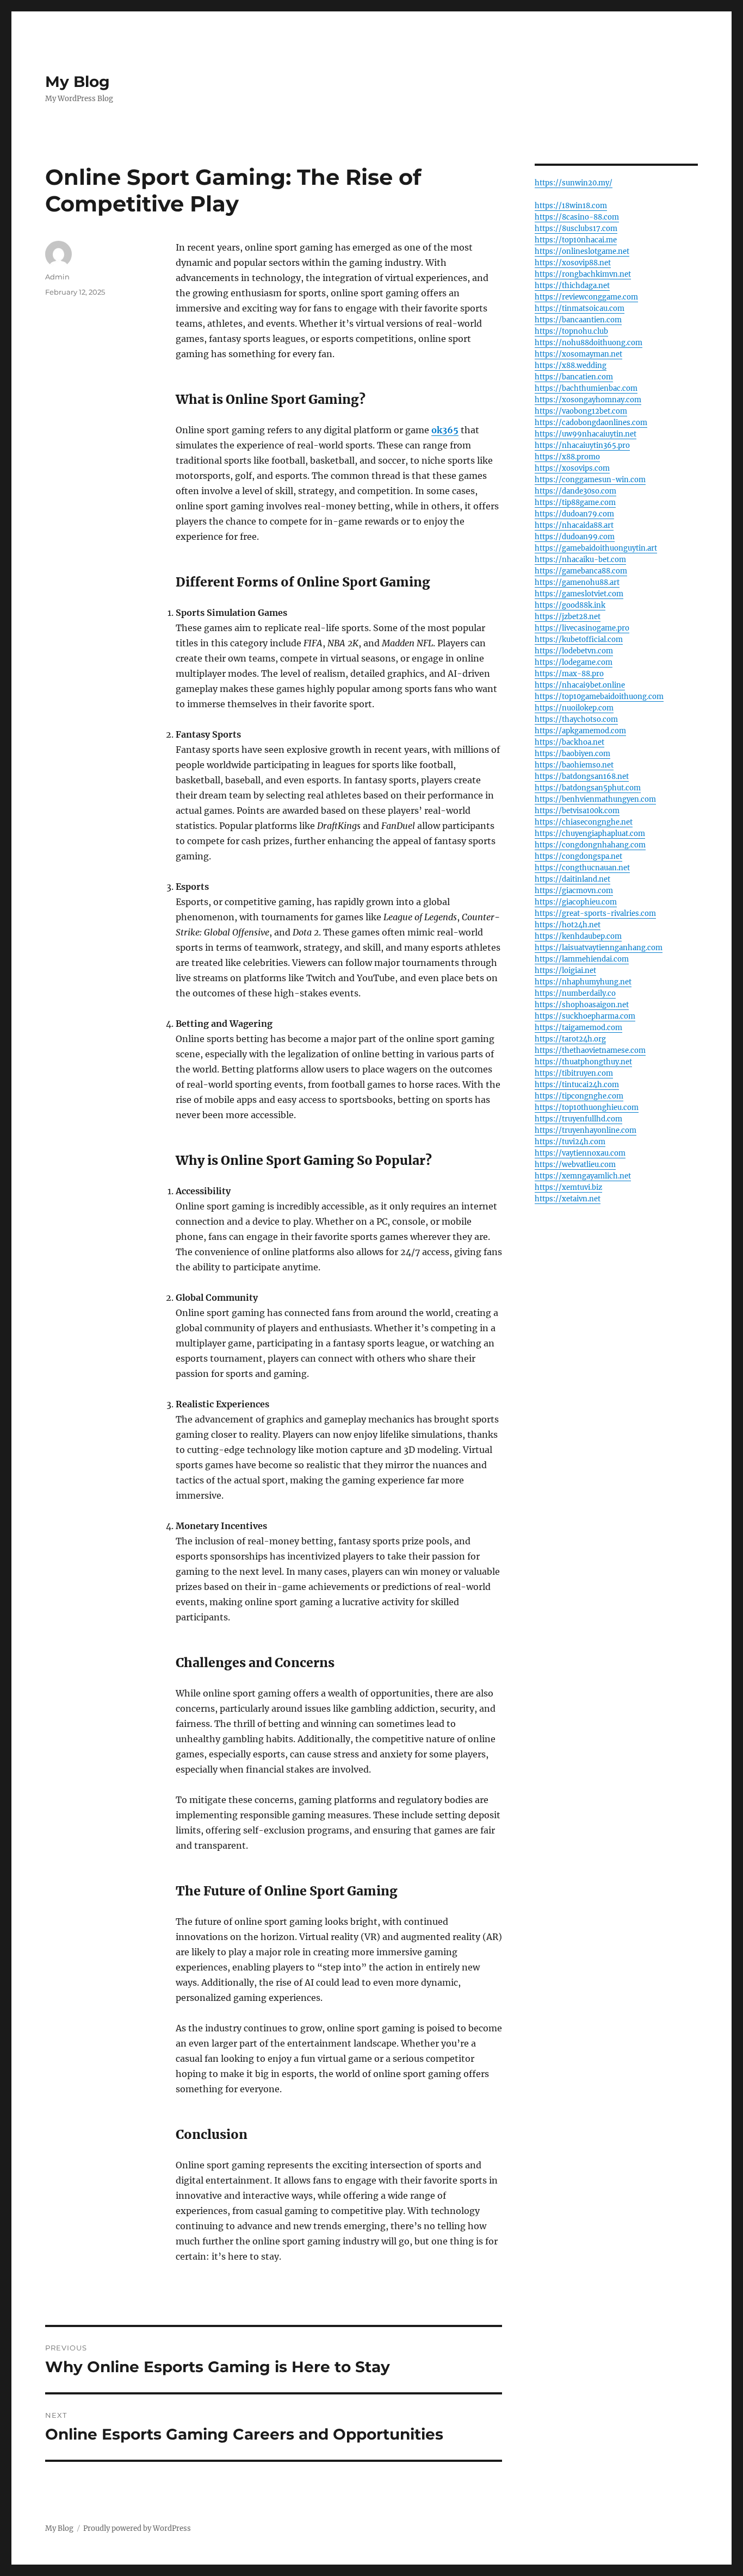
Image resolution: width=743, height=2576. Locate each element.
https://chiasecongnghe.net (584, 822)
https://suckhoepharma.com (585, 1016)
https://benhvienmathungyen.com (595, 799)
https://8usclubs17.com (576, 229)
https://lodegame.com (574, 662)
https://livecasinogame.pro (582, 628)
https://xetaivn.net (568, 1199)
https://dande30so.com (575, 491)
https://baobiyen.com (572, 754)
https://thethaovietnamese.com (590, 1050)
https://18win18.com (571, 206)
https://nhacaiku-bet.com (580, 560)
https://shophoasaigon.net (582, 1005)
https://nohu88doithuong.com (589, 343)
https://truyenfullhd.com (578, 1119)
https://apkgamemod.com (580, 731)
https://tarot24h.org (570, 1039)
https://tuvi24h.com (570, 1142)
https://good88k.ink (570, 605)
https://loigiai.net (565, 971)
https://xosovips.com (572, 468)
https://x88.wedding (571, 366)
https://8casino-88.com (577, 217)
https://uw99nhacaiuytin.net (586, 434)
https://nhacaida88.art (574, 525)
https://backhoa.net (569, 742)
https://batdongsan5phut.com (588, 788)
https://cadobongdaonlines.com (591, 423)
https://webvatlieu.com (575, 1165)
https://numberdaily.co (575, 993)
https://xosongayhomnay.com (588, 400)
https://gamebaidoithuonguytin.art (596, 548)
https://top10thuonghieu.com (587, 1108)
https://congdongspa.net (578, 856)
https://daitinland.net (572, 879)
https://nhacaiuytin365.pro (582, 445)
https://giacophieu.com (576, 902)
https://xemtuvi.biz (568, 1187)
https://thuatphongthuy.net (583, 1062)
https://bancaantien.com (578, 320)
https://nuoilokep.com (574, 708)
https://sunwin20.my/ (574, 183)
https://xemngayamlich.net (583, 1176)
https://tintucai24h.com (577, 1085)
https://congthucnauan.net (582, 868)
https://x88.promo (567, 457)
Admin (57, 277)
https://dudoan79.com (574, 514)
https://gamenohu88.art (577, 582)
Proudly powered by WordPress (137, 2528)
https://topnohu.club (571, 331)
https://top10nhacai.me (576, 240)
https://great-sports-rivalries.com (595, 913)
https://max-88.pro (569, 674)
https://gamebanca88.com (581, 571)
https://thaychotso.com (576, 719)
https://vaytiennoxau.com (580, 1153)
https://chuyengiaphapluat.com (590, 834)
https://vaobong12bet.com (581, 411)
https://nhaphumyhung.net (583, 982)
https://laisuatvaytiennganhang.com (599, 948)
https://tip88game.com (575, 503)
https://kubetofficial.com (579, 640)
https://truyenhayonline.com (586, 1130)
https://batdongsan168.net (582, 776)
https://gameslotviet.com (579, 594)
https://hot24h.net (568, 925)
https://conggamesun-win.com (590, 480)
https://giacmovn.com (574, 891)
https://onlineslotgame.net (582, 251)
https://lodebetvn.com (574, 651)
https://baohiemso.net (574, 765)
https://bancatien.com (574, 377)
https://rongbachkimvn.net (583, 274)
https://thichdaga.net (572, 286)
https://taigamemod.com (578, 1028)
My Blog (78, 82)
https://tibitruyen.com (574, 1073)
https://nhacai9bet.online (580, 685)
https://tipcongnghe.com (579, 1096)
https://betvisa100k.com (577, 811)
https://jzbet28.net (568, 617)
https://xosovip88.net (573, 263)
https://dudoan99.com (575, 537)
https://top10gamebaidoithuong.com (599, 697)
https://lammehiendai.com (582, 959)
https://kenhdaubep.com (578, 936)
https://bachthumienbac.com (586, 388)
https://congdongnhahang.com (590, 845)
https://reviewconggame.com (586, 297)
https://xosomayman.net (578, 354)
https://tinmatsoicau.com (580, 308)
